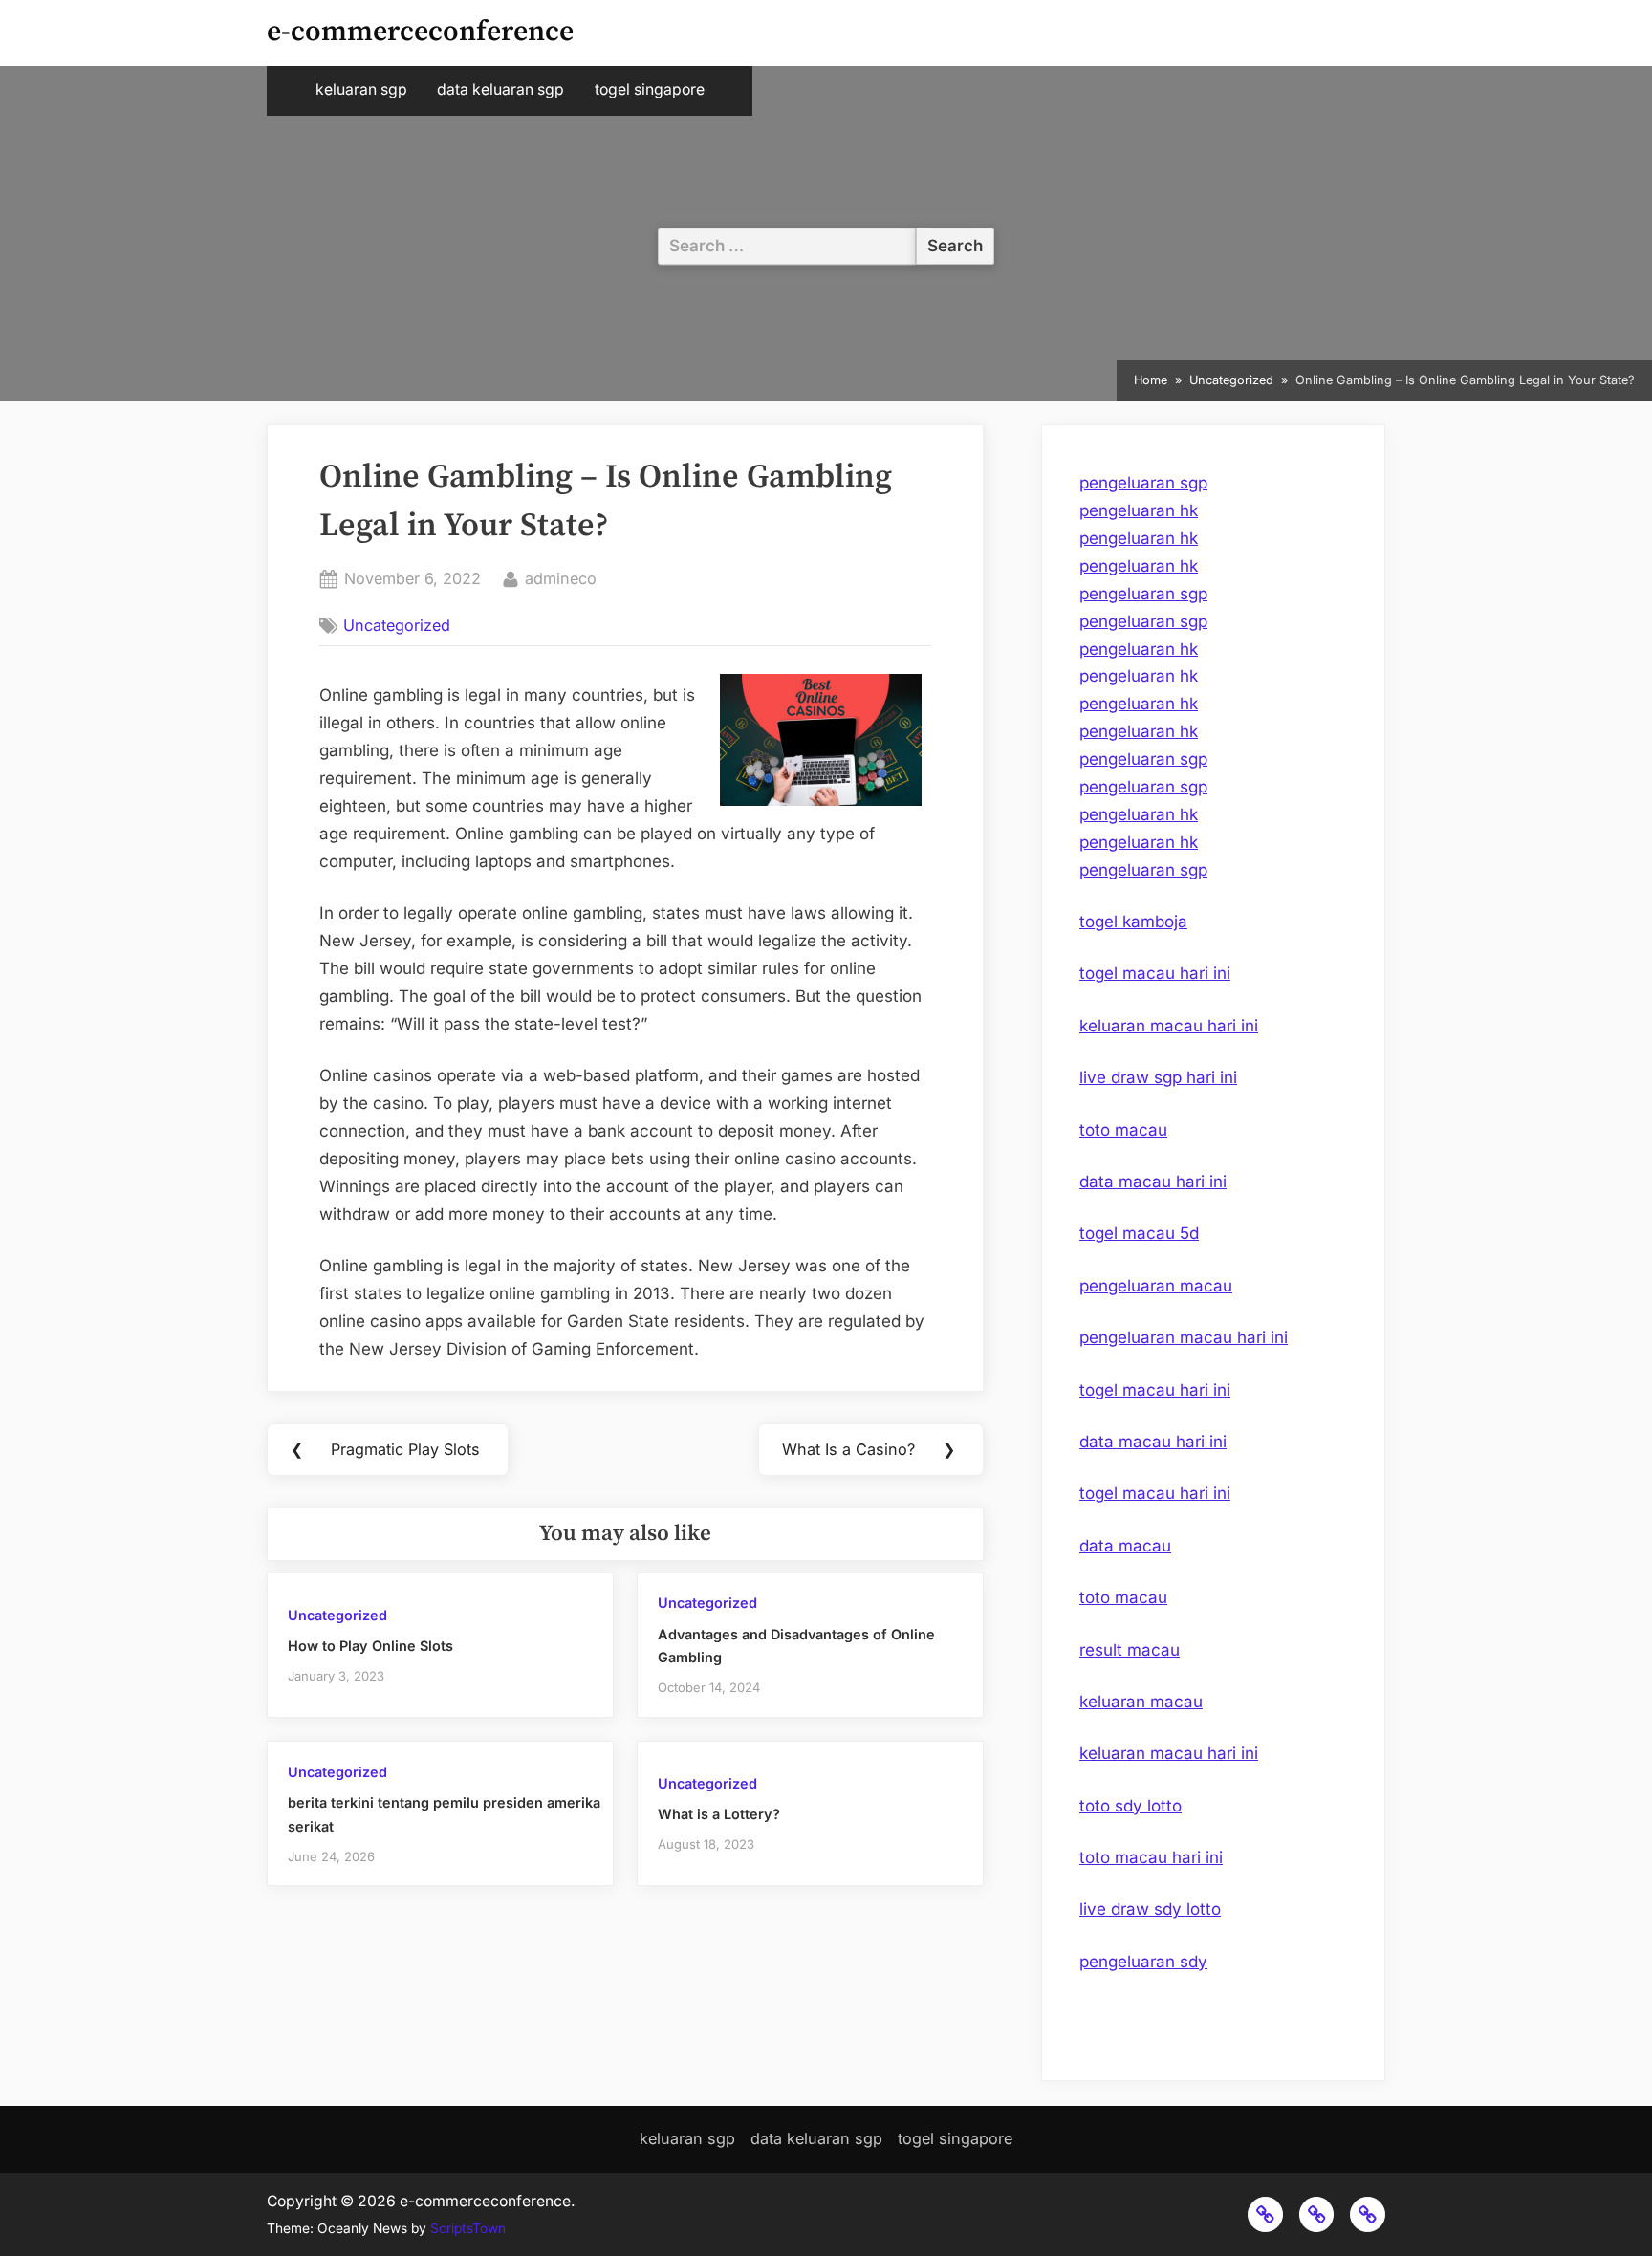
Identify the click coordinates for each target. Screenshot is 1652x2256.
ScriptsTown (468, 2228)
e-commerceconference (420, 32)
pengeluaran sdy (1143, 1962)
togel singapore (650, 89)
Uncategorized (397, 625)
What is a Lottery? (719, 1814)
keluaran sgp (361, 89)
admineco (561, 578)
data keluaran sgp (500, 89)
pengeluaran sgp (1143, 483)
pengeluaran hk (1139, 510)
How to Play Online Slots (370, 1646)
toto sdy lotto (1130, 1806)
